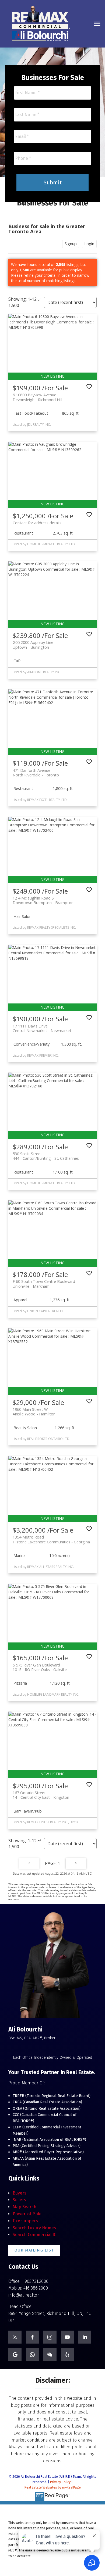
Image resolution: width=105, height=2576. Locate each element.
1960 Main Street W (34, 1412)
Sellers (19, 2200)
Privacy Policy (60, 2482)
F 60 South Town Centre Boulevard (44, 1284)
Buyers (20, 2193)
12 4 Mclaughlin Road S (43, 900)
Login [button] (89, 244)
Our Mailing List (34, 2250)
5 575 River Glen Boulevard (40, 1667)
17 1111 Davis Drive (42, 1028)
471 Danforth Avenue (36, 773)
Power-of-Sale (27, 2214)
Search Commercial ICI (35, 2235)
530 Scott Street (46, 1156)
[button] (34, 2250)
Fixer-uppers (25, 2221)
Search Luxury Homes (34, 2228)
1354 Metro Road (51, 1539)
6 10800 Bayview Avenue (37, 397)
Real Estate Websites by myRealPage (53, 2487)
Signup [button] (71, 244)
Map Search (24, 2207)
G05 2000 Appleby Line (33, 645)
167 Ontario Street (41, 1795)
